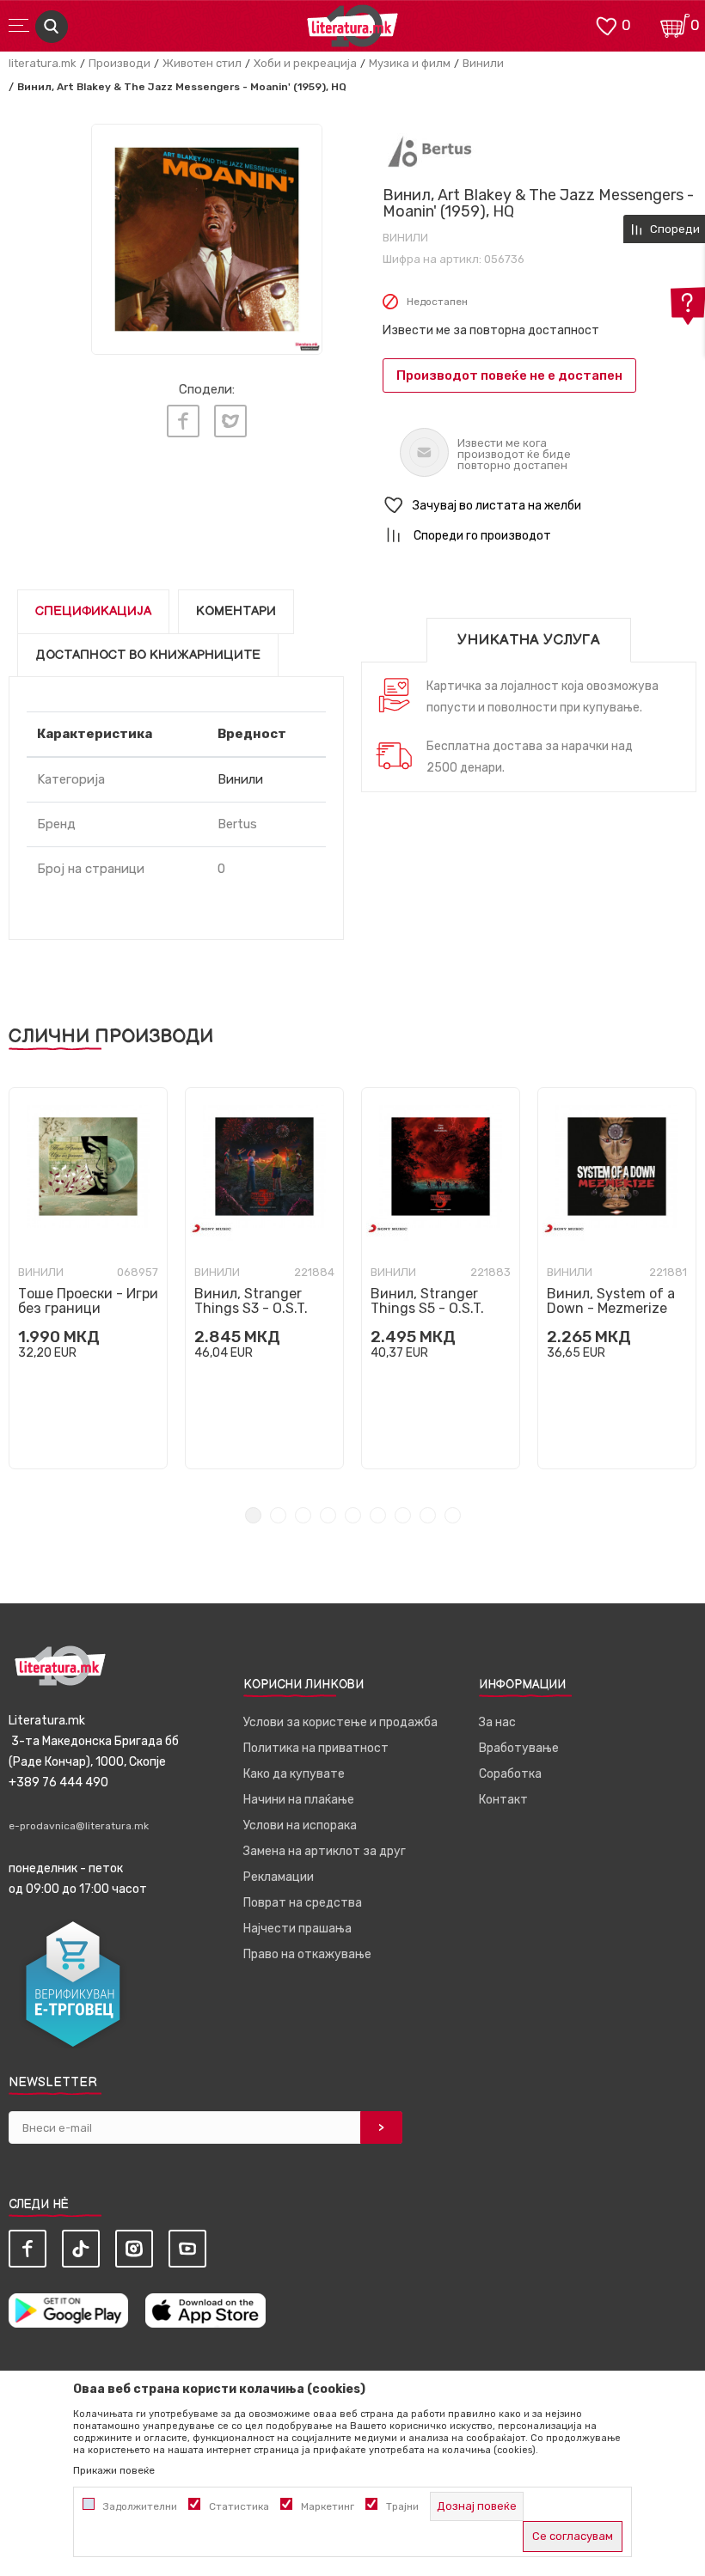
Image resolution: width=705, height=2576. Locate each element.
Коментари (236, 611)
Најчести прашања (297, 1929)
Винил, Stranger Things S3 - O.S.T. (251, 1301)
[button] (539, 506)
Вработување (519, 1748)
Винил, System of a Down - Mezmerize (611, 1301)
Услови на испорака (300, 1825)
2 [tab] (278, 1515)
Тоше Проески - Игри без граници (88, 1301)
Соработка (510, 1774)
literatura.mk (43, 63)
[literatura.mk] (352, 31)
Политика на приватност (316, 1748)
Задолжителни (140, 2506)
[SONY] (211, 1228)
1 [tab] (253, 1515)
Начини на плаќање (299, 1800)
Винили (483, 63)
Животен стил (202, 63)
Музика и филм (410, 63)
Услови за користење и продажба (340, 1722)
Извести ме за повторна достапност (491, 330)
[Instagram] (134, 2249)
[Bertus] (430, 151)
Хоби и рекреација (305, 63)
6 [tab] (378, 1515)
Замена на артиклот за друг (325, 1851)
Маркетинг (328, 2506)
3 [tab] (303, 1515)
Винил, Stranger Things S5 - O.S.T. (427, 1301)
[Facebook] (183, 421)
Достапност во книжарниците (148, 655)
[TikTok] (81, 2249)
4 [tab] (328, 1515)
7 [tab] (403, 1515)
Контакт (503, 1800)
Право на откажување (307, 1954)
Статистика (239, 2506)
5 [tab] (353, 1515)
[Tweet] (230, 421)
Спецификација (93, 611)
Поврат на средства (303, 1903)
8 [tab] (428, 1515)
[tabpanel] (88, 1278)
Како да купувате (294, 1774)
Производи (120, 63)
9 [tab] (453, 1515)
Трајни (402, 2506)
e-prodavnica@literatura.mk (79, 1826)
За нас (497, 1722)
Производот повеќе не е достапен (509, 375)
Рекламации (279, 1877)
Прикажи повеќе (114, 2470)
